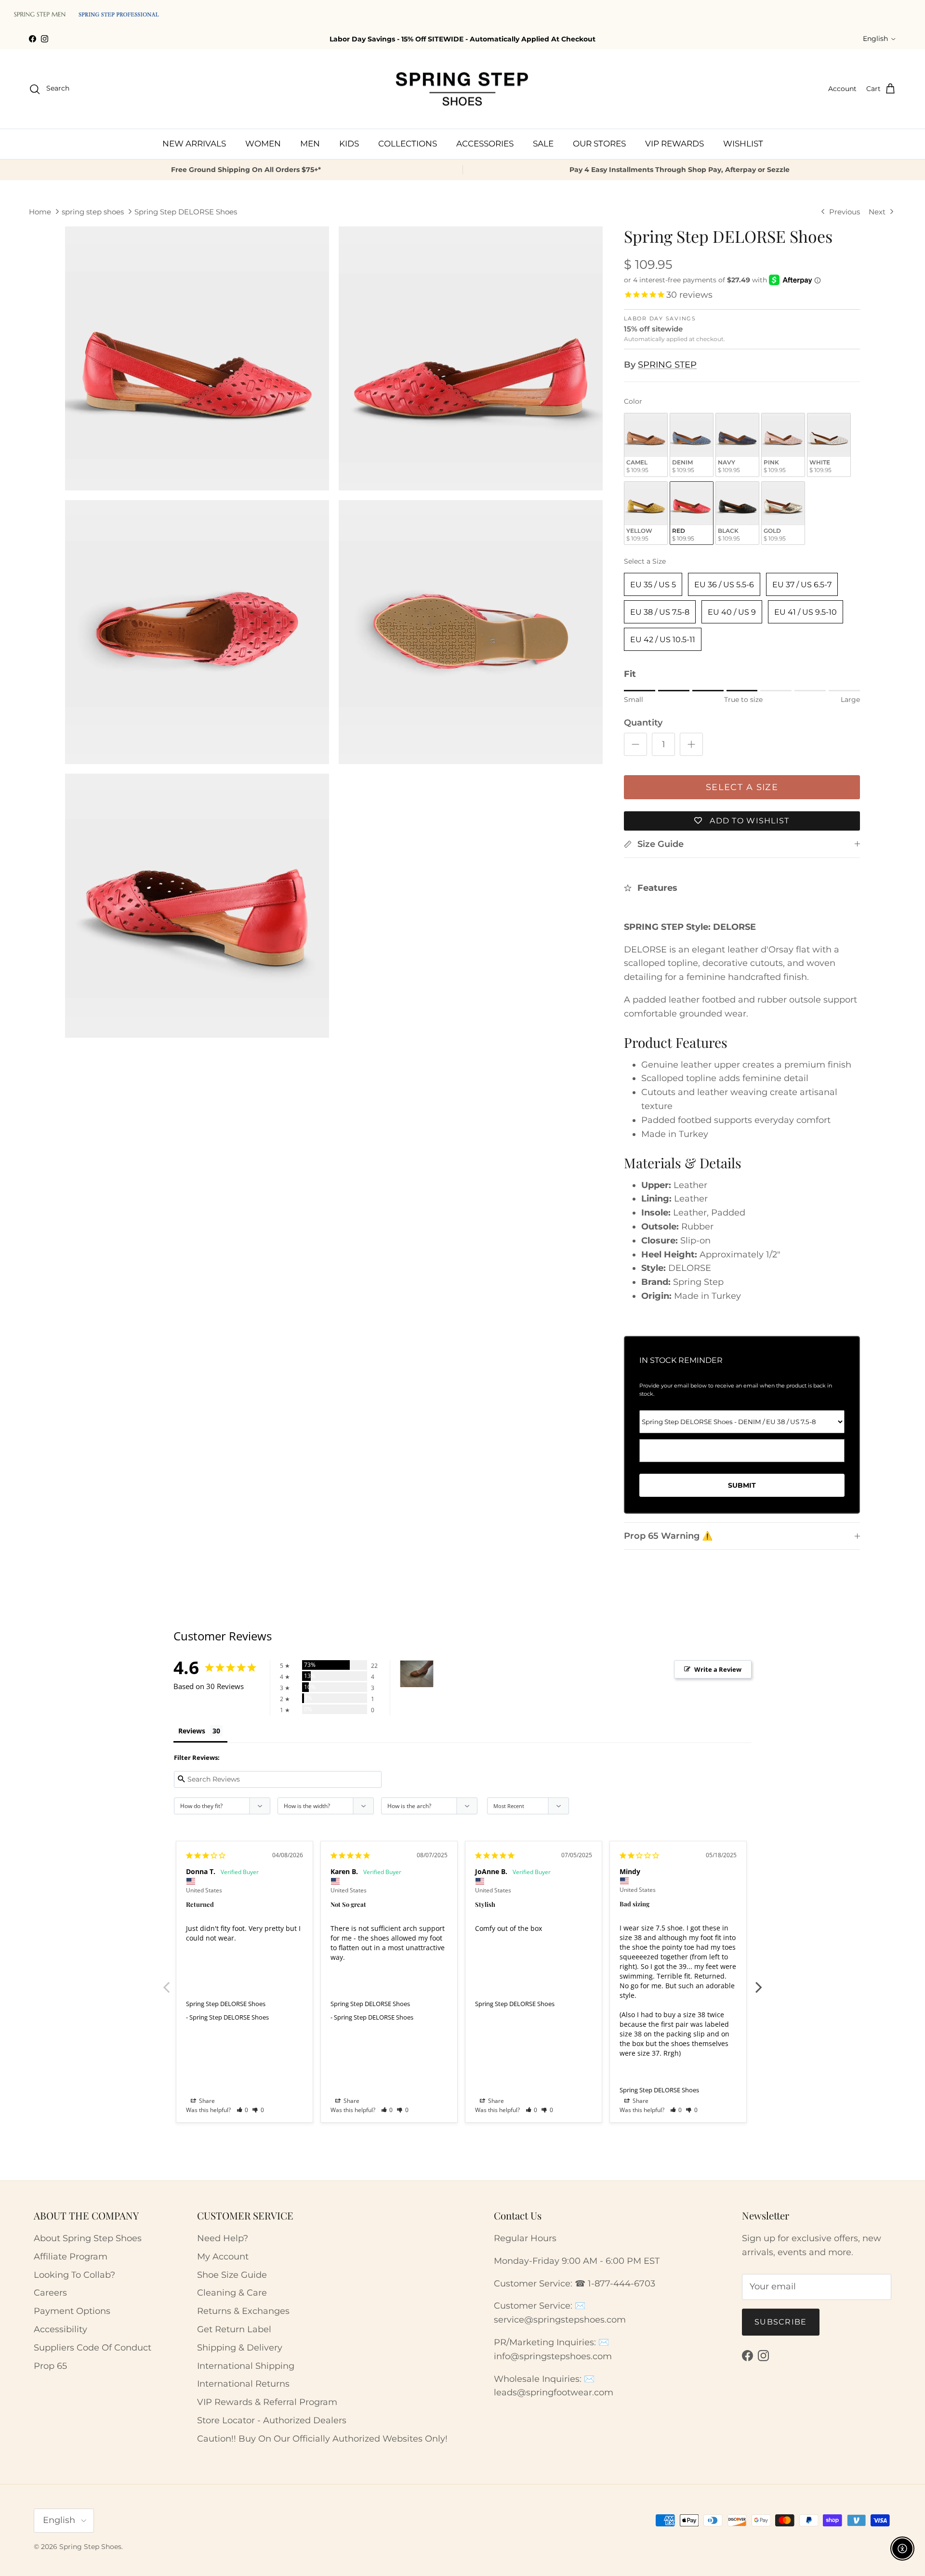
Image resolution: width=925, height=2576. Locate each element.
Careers (50, 2293)
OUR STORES (599, 144)
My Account (223, 2257)
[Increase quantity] (691, 744)
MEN (310, 144)
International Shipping (246, 2366)
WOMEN (263, 144)
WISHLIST (743, 144)
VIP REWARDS (674, 144)
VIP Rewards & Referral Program (267, 2402)
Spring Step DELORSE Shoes (186, 212)
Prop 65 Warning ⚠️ (668, 1536)
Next (759, 1982)
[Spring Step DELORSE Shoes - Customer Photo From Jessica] (417, 1674)
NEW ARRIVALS (194, 144)
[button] (243, 2110)
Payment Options (72, 2311)
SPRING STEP (667, 365)
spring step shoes (93, 212)
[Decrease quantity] (635, 744)
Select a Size (645, 561)
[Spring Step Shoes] (462, 89)
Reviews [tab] (192, 1731)
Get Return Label (234, 2329)
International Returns (243, 2384)
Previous (166, 1982)
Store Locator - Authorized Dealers (272, 2420)
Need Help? (223, 2238)
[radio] (646, 445)
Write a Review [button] (718, 1669)
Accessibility (60, 2329)
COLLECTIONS (408, 144)
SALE (543, 144)
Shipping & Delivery (240, 2348)
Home (40, 212)
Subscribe (781, 2322)
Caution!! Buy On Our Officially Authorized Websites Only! (322, 2439)
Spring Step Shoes (90, 2547)
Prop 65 (50, 2366)
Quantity (643, 723)
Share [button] (206, 2101)
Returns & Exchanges (243, 2311)
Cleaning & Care (232, 2293)
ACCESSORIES (485, 144)
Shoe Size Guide (232, 2275)
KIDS (349, 144)
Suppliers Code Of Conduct (92, 2348)
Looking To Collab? (74, 2275)
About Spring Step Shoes (88, 2238)
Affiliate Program (71, 2257)
